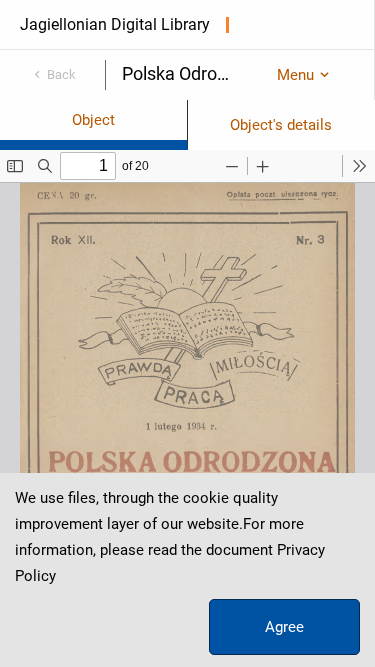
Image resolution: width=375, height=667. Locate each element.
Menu (295, 75)
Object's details (281, 125)
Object (93, 120)
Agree (284, 627)
